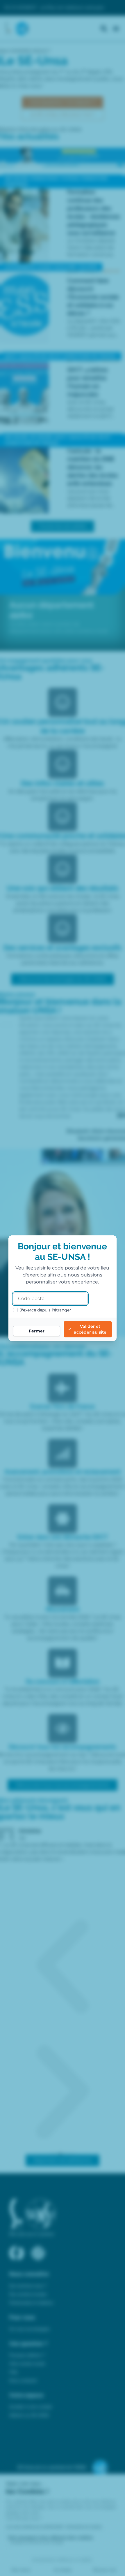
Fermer (37, 1331)
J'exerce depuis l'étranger (46, 1310)
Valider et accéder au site (90, 1329)
